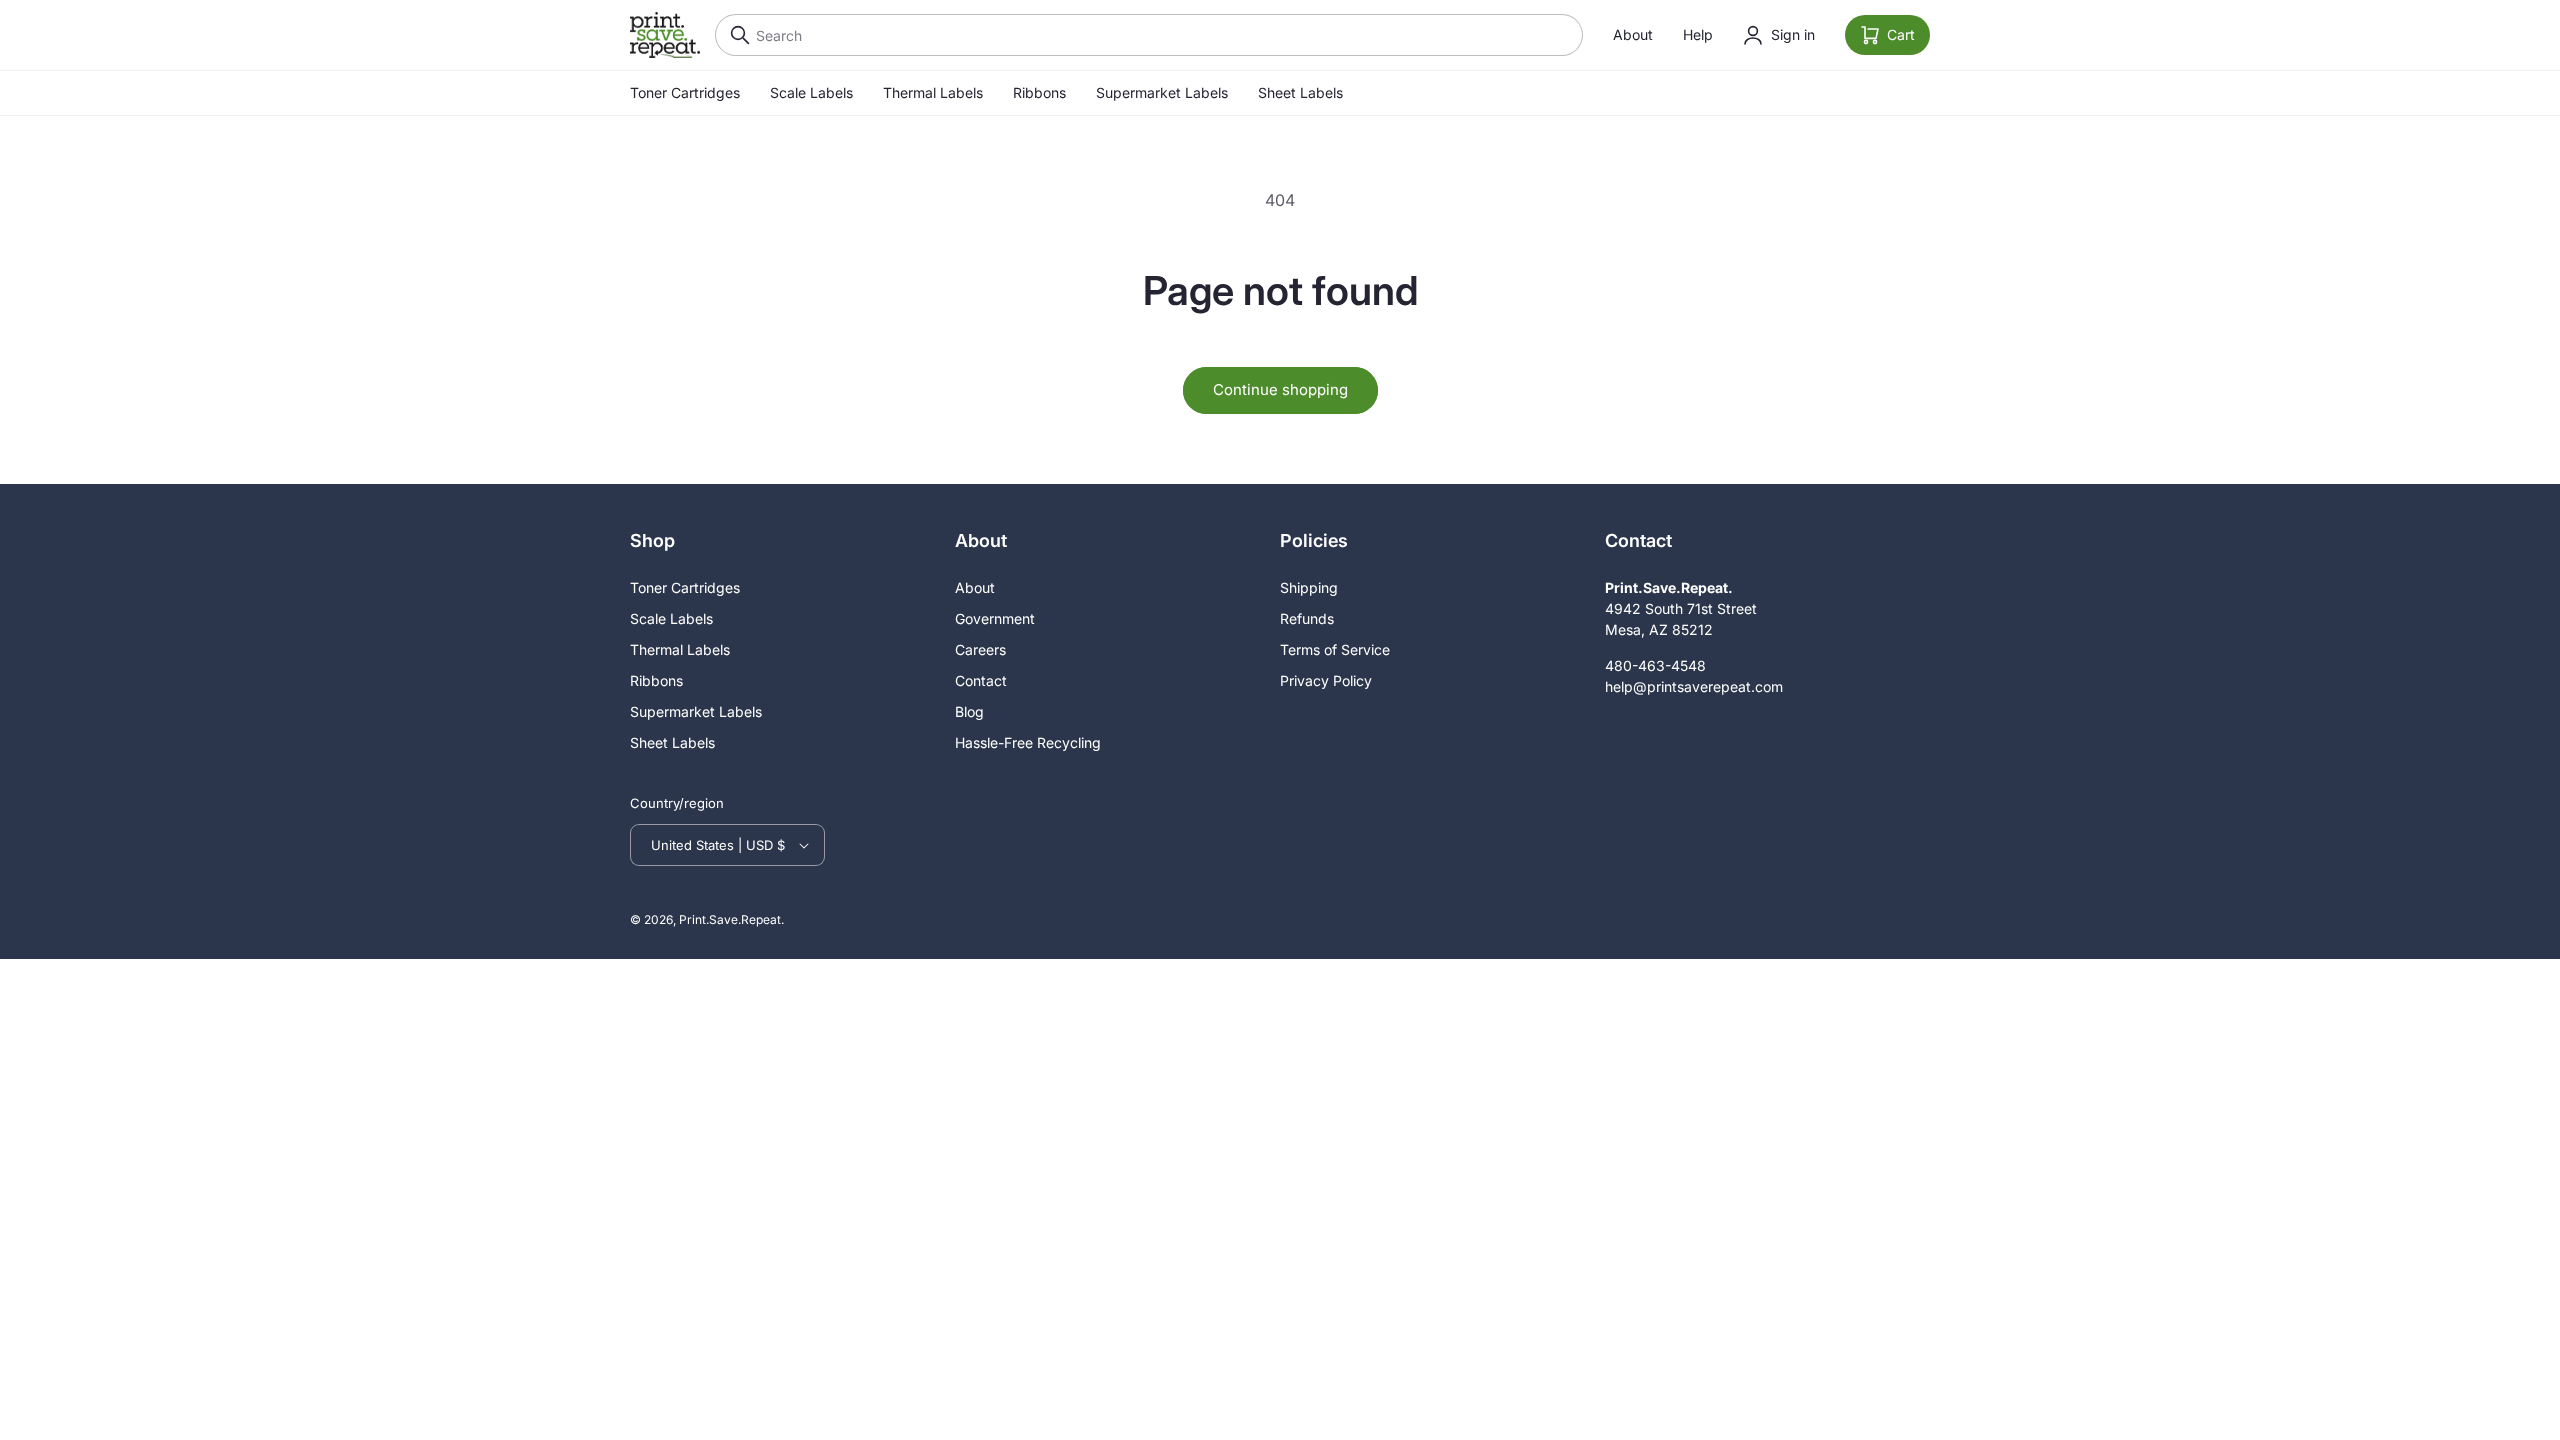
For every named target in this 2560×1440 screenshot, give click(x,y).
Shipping (1309, 587)
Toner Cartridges (685, 92)
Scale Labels (811, 92)
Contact (981, 680)
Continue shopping (1280, 389)
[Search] (735, 35)
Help (1698, 34)
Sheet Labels (1300, 92)
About (1633, 34)
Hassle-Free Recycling (1028, 742)
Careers (980, 649)
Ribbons (1039, 92)
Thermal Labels (933, 92)
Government (995, 618)
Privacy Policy (1326, 680)
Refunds (1307, 618)
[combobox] (1149, 35)
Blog (969, 711)
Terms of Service (1335, 649)
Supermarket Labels (1162, 92)
